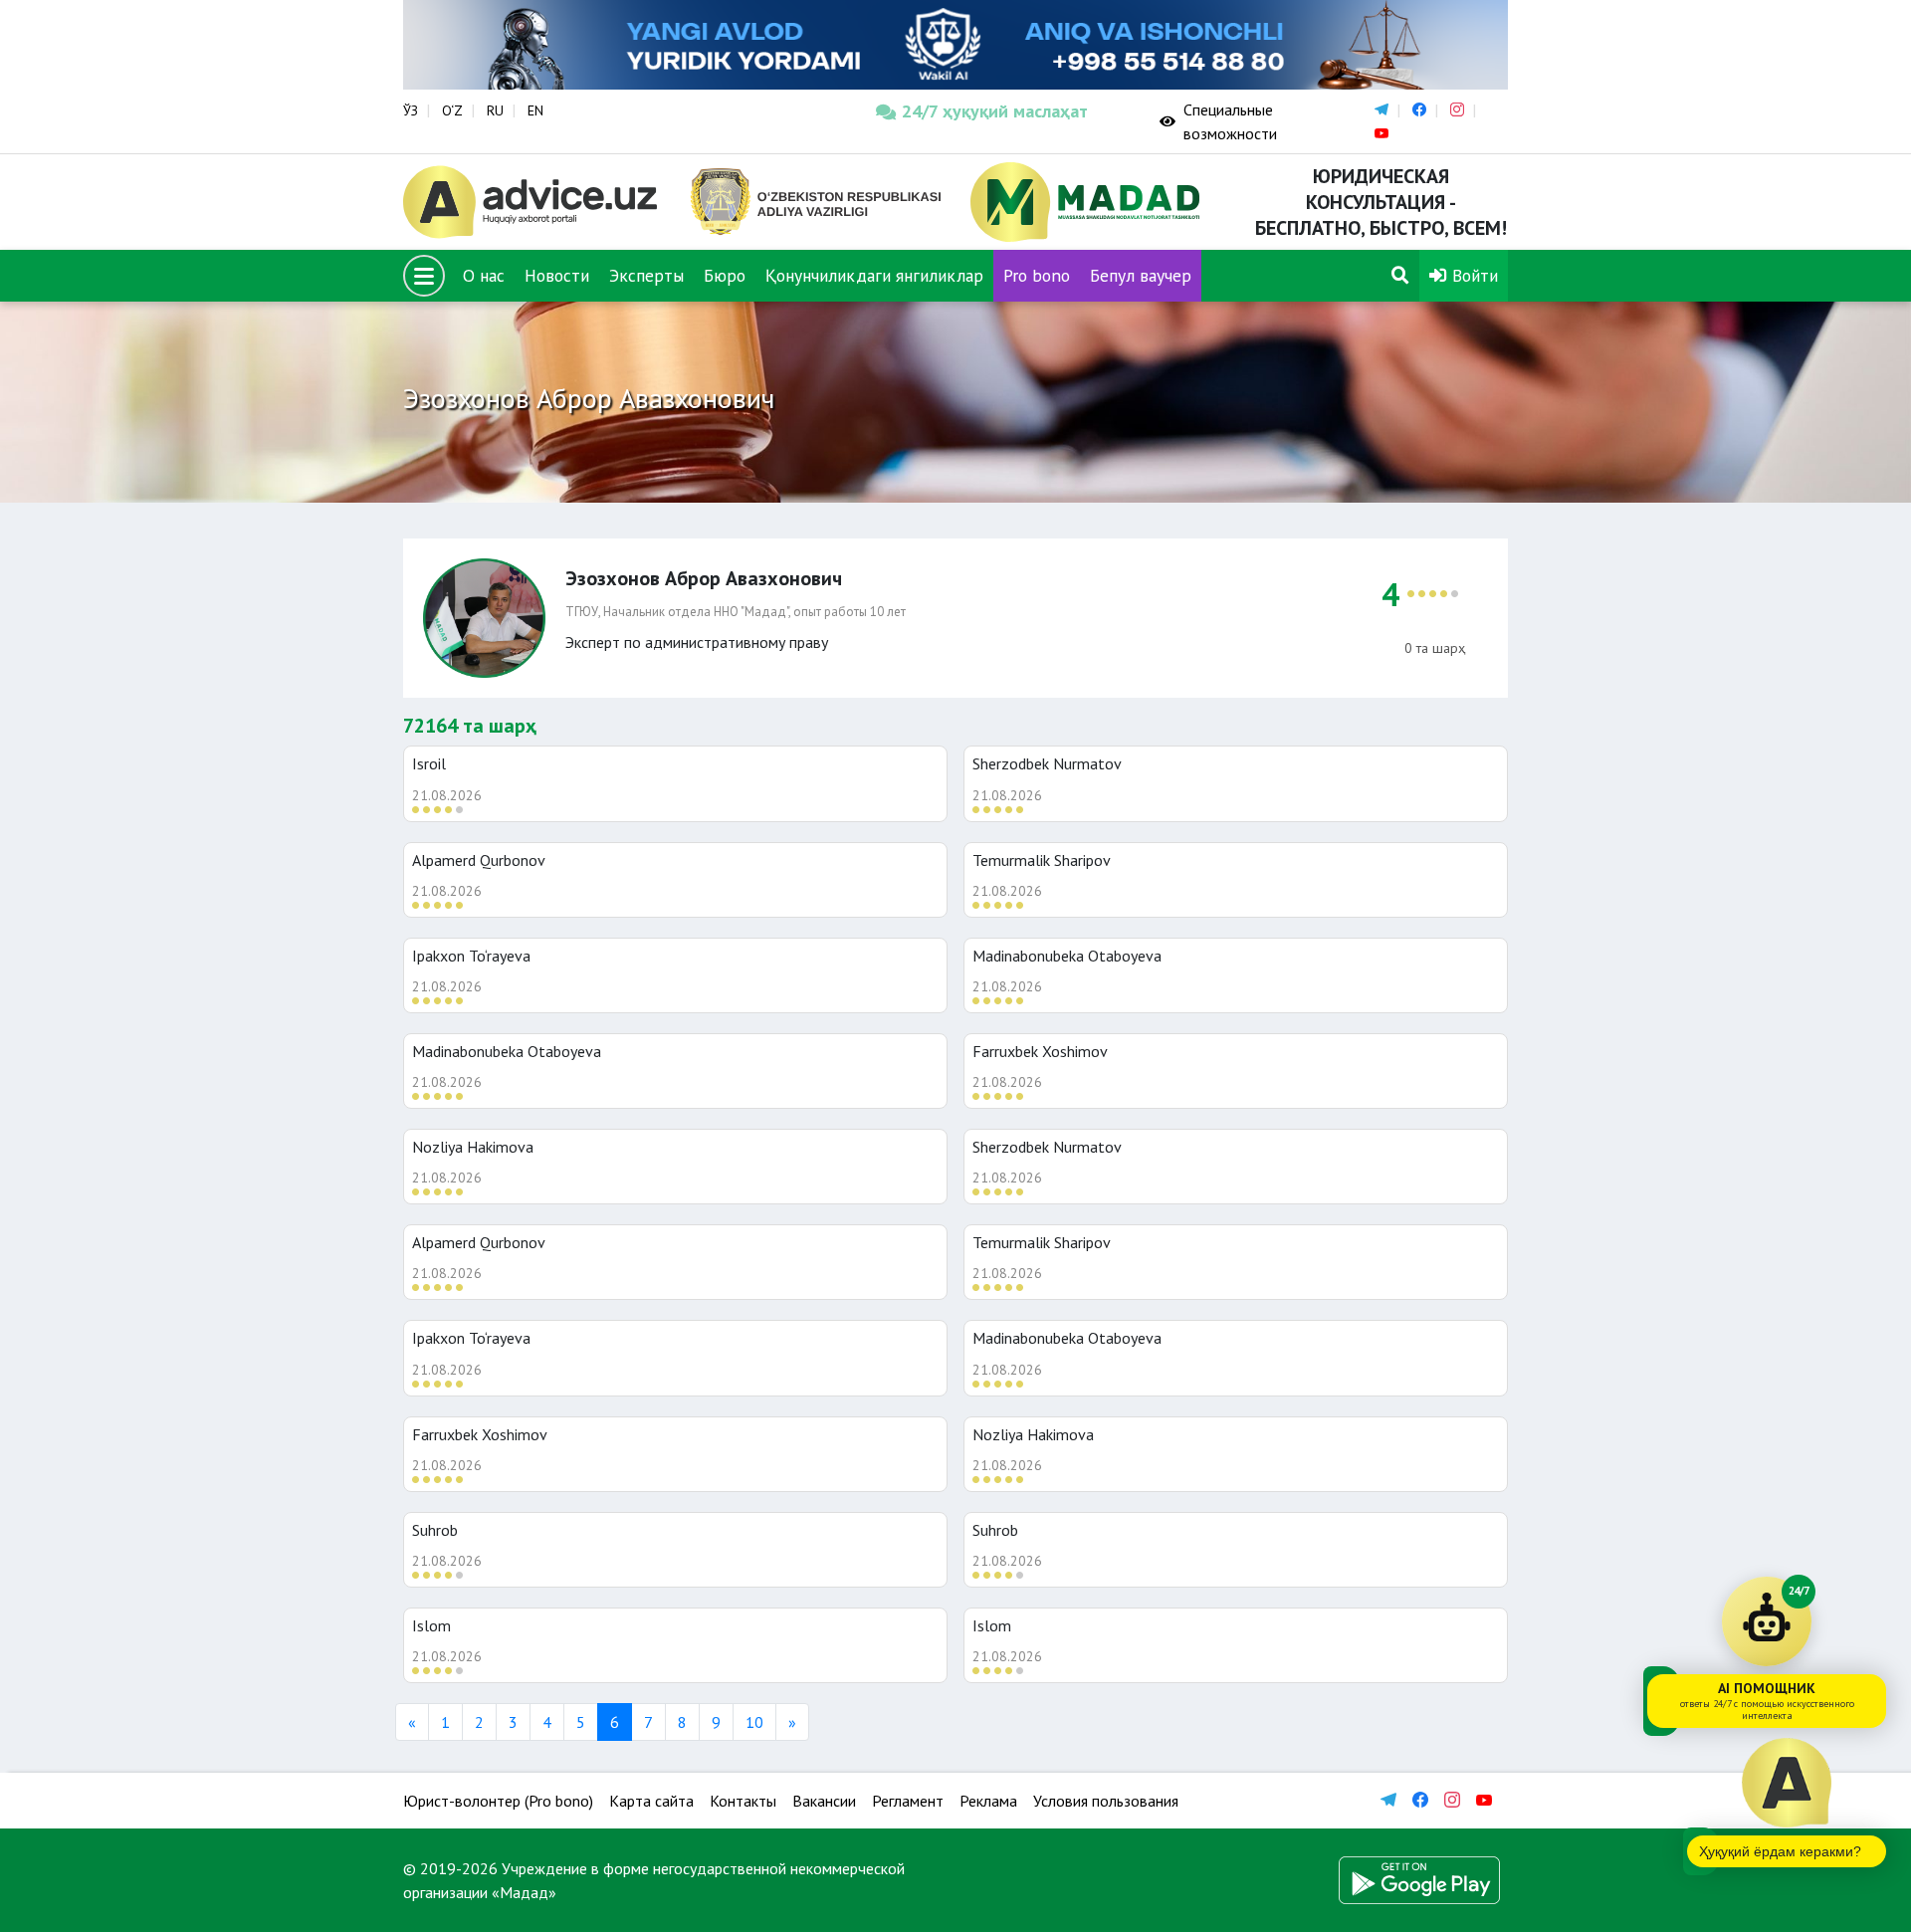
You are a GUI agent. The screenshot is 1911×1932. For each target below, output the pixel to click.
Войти (1473, 275)
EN (535, 110)
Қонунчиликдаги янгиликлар (874, 275)
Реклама (988, 1801)
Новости (557, 275)
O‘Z (452, 110)
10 (754, 1722)
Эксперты (646, 275)
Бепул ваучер (1141, 275)
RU (495, 110)
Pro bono (1037, 275)
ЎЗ (411, 110)
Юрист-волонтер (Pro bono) (498, 1801)
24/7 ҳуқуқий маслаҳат (995, 111)
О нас (484, 275)
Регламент (908, 1801)
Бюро (725, 275)
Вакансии (824, 1801)
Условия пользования (1106, 1801)
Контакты (743, 1801)
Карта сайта (651, 1801)
